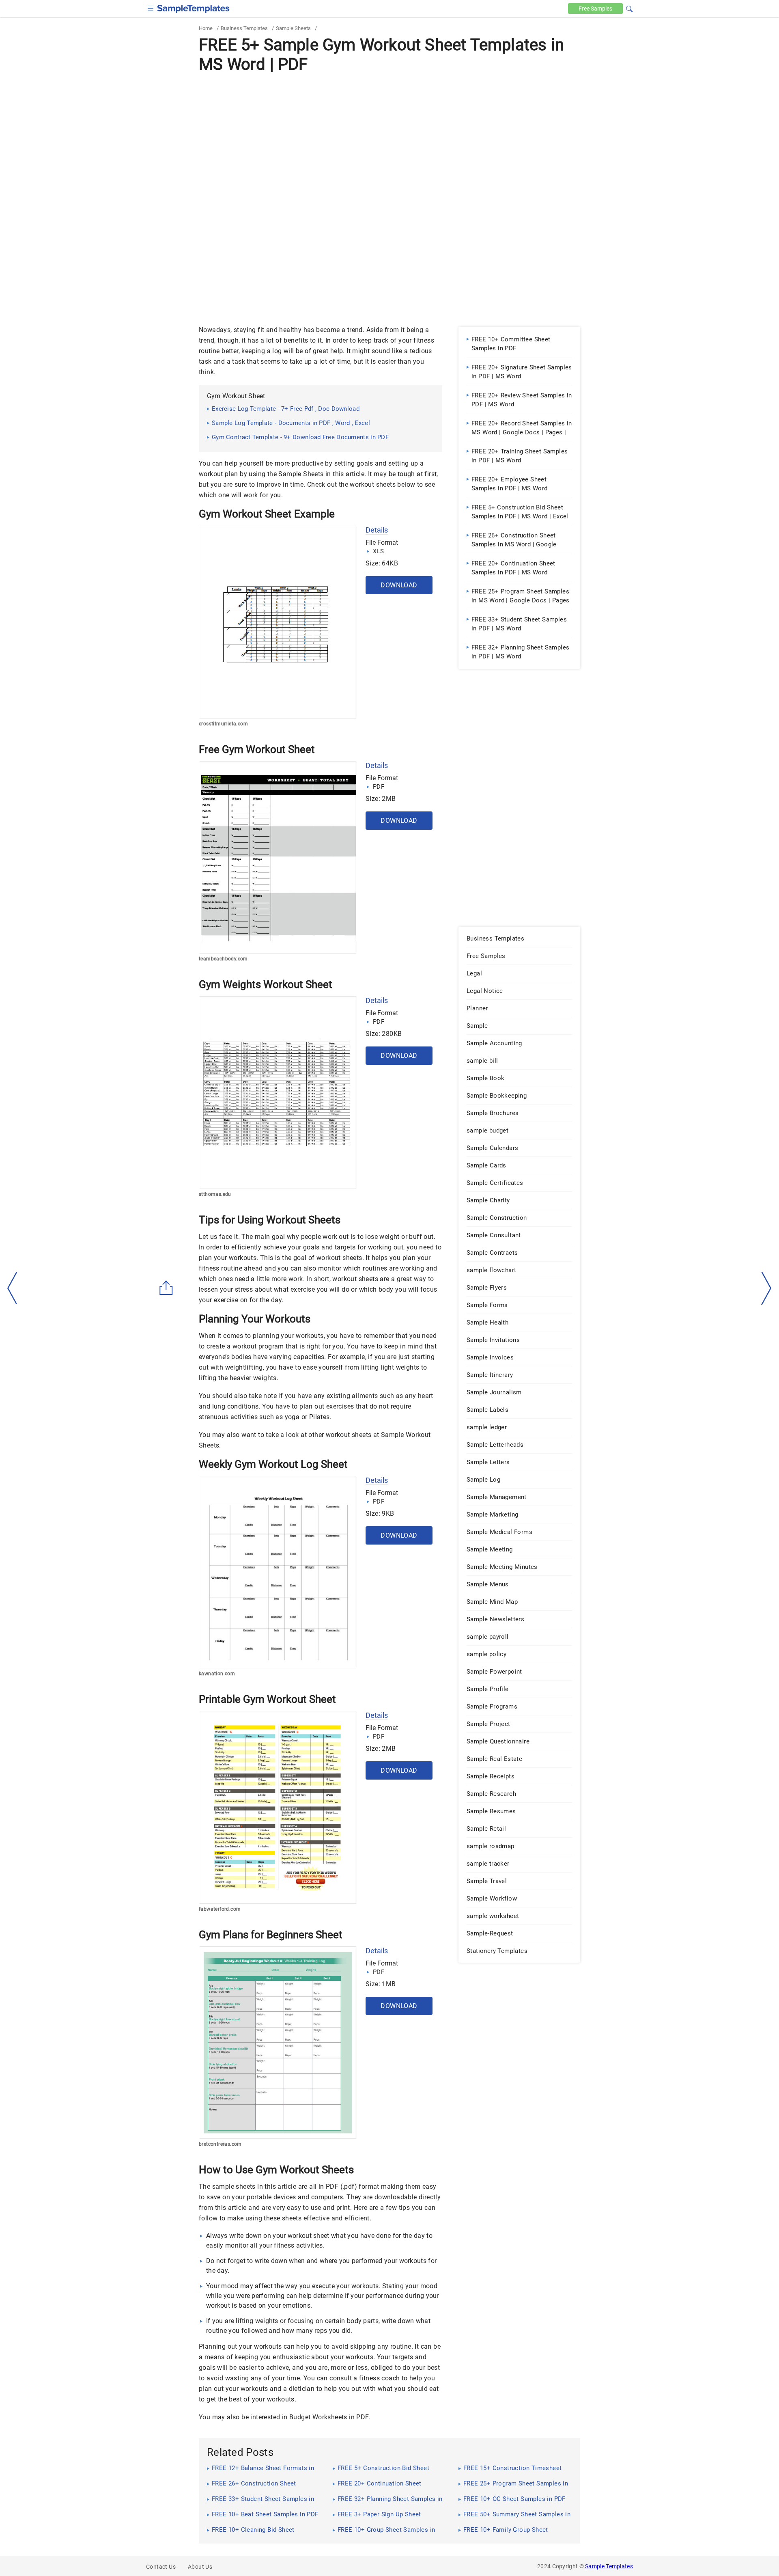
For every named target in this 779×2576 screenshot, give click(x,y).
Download (399, 585)
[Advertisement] (389, 137)
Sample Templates (609, 2566)
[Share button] (166, 1288)
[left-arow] (13, 1288)
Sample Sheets (293, 28)
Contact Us (161, 2567)
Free (595, 9)
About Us (200, 2567)
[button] (629, 8)
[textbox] (624, 9)
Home (206, 28)
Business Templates (244, 28)
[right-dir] (766, 1288)
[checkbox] (151, 8)
